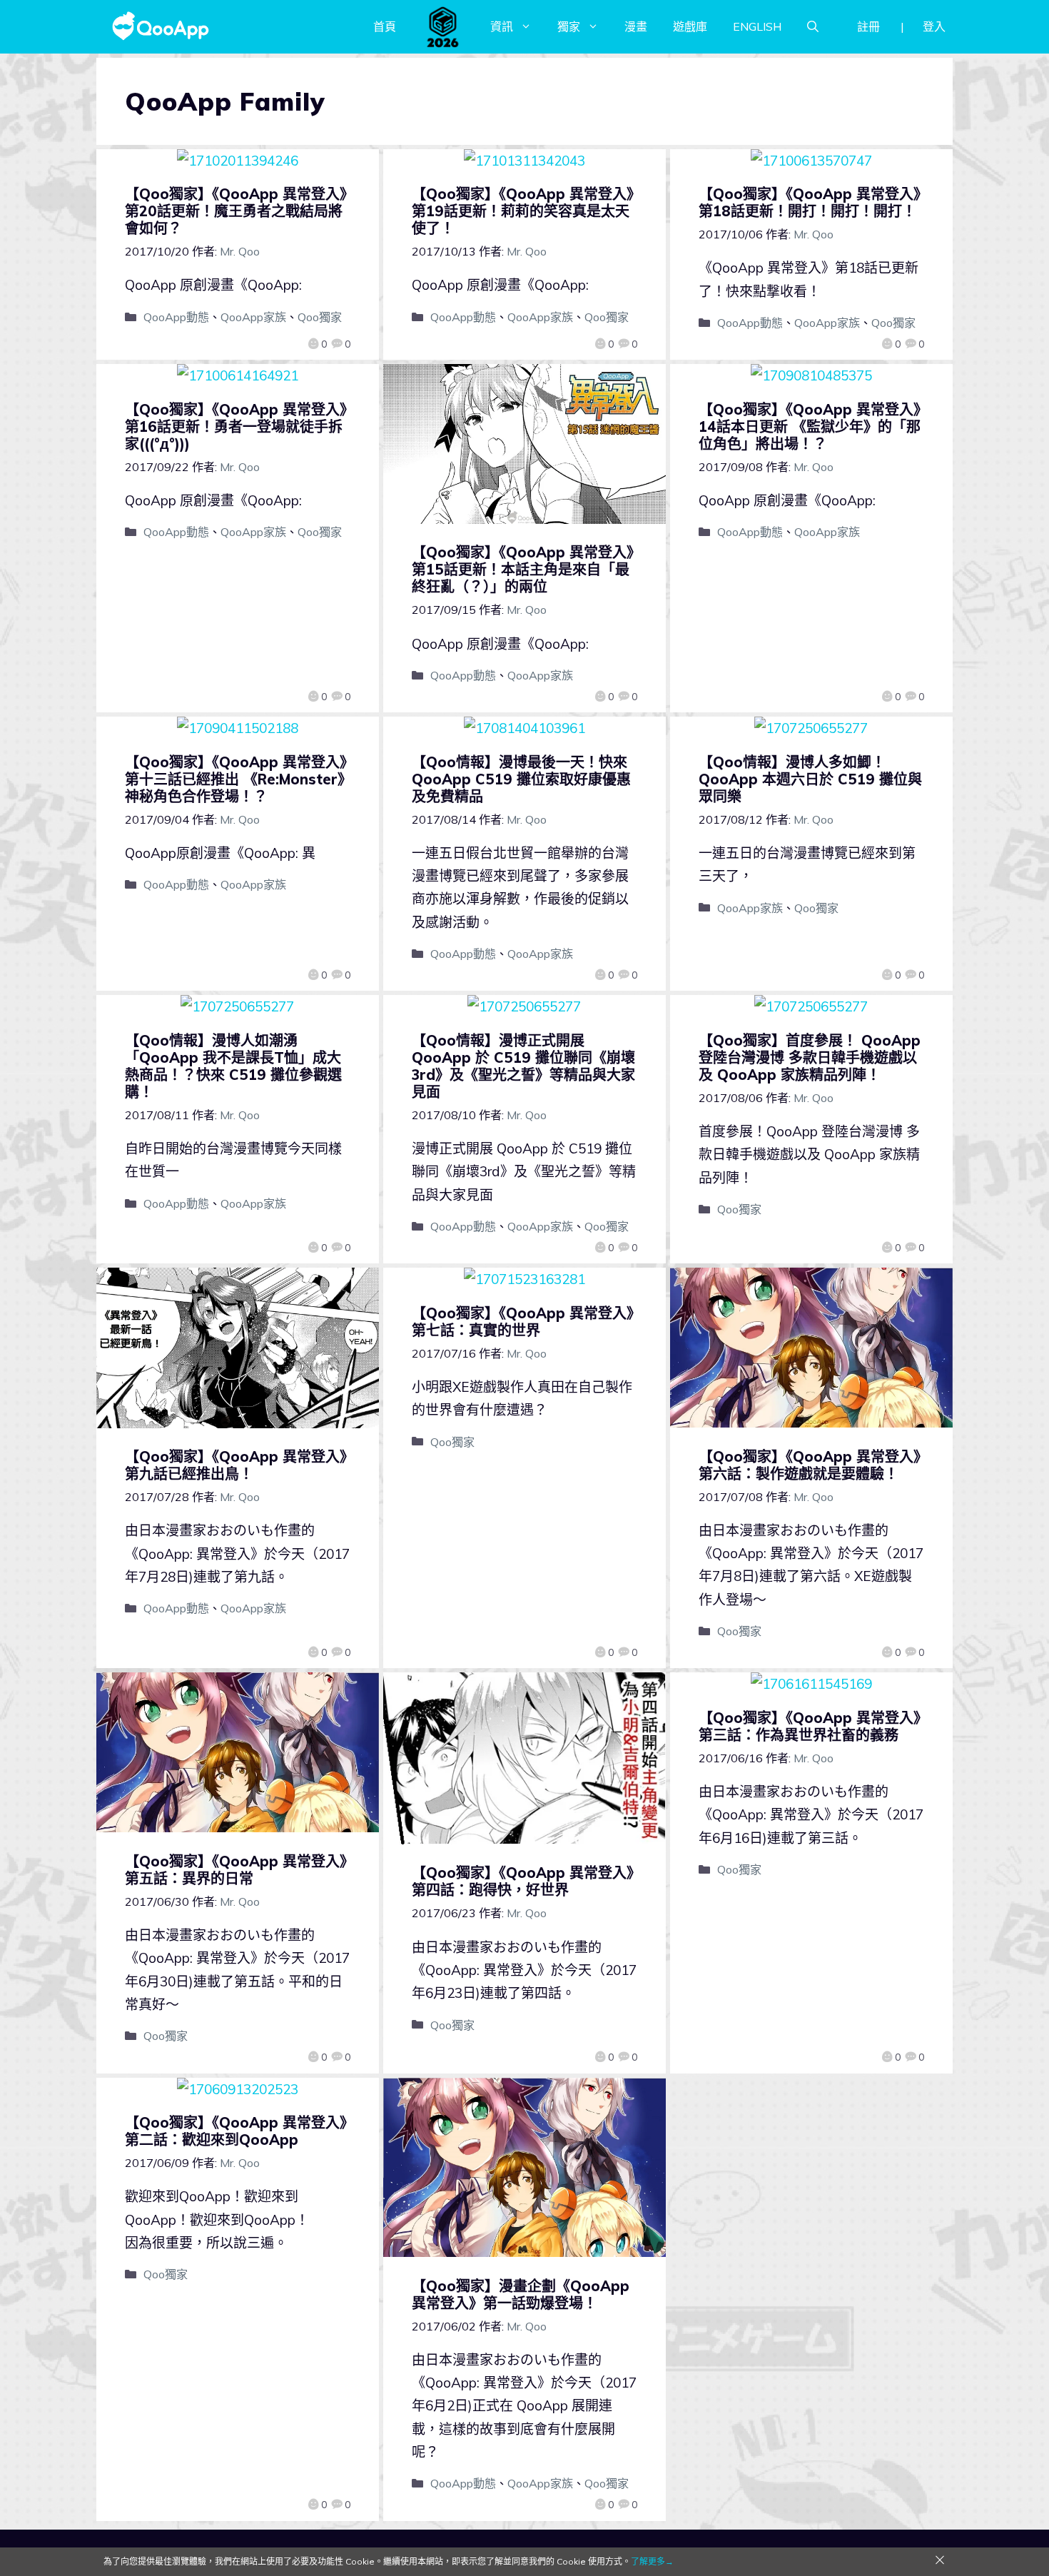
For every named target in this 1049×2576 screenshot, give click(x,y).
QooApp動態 (176, 317)
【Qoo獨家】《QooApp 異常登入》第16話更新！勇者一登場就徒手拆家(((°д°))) (236, 426)
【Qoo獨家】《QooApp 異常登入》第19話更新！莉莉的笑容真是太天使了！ (523, 211)
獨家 (569, 26)
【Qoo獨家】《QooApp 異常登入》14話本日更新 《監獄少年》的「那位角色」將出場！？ (810, 426)
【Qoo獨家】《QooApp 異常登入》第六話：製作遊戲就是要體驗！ (810, 1465)
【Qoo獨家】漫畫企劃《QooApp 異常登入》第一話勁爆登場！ (521, 2294)
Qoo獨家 (320, 317)
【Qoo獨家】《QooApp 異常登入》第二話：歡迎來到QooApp (236, 2131)
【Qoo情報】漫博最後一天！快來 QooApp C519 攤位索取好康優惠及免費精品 (521, 779)
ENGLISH (757, 26)
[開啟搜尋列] (813, 26)
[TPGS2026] (443, 26)
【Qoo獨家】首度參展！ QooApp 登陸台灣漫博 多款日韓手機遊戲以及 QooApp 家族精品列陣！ (810, 1057)
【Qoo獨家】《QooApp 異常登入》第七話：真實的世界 (523, 1322)
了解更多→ (652, 2561)
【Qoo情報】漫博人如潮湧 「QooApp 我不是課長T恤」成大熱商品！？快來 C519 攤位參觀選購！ (233, 1066)
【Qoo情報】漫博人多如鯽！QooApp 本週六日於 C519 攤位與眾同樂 (810, 779)
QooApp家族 (253, 317)
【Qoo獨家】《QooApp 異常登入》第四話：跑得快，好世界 (523, 1881)
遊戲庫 (690, 26)
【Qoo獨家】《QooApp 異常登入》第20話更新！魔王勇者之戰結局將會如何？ (236, 211)
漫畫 (636, 26)
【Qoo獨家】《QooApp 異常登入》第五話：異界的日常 (236, 1870)
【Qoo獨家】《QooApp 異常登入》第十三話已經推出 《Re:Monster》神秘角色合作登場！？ (236, 779)
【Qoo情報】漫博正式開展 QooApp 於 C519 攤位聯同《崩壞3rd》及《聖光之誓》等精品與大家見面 (523, 1066)
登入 (934, 26)
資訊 (502, 26)
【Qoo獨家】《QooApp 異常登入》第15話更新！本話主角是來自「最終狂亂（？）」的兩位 (523, 569)
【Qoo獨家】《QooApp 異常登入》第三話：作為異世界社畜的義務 (810, 1726)
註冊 (868, 26)
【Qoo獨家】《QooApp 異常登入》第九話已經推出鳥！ (236, 1465)
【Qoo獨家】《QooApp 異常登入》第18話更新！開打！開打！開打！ (810, 202)
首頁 (385, 26)
